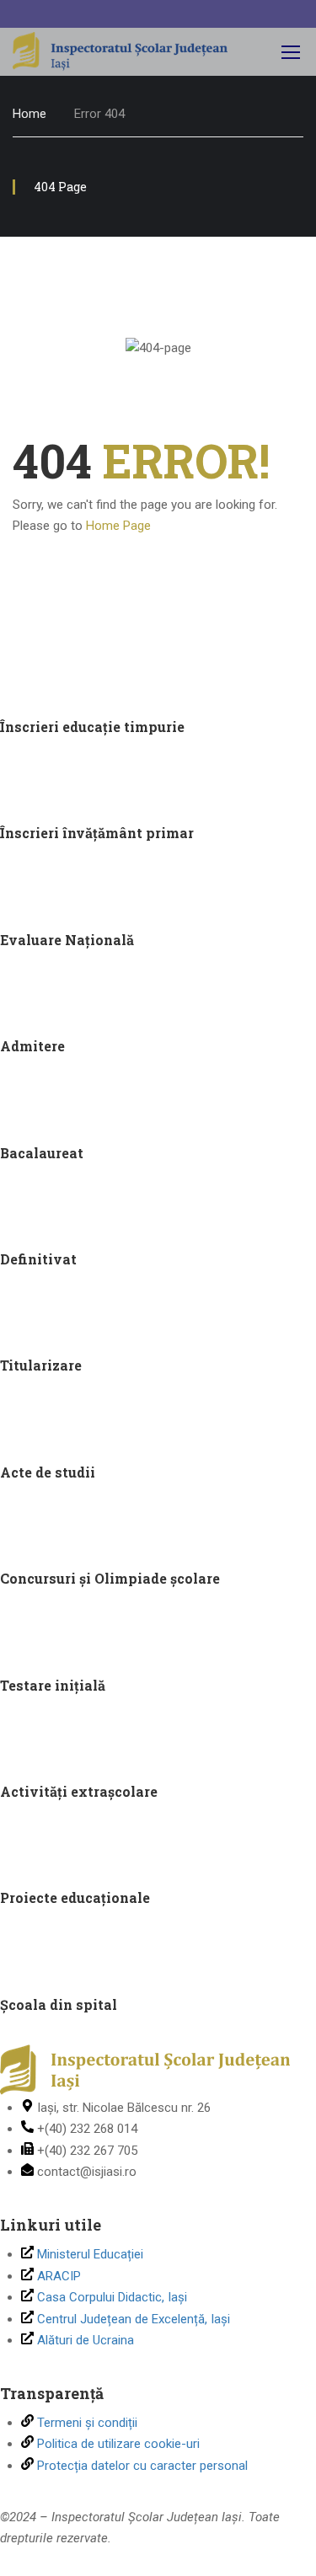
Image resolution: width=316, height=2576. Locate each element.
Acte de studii (48, 1472)
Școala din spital (59, 2004)
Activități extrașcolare (79, 1791)
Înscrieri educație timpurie (92, 727)
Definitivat (38, 1259)
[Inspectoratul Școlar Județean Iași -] (120, 52)
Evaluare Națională (67, 940)
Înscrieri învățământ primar (97, 833)
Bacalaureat (42, 1153)
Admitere (32, 1046)
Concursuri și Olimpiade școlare (110, 1578)
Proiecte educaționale (75, 1897)
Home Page (118, 526)
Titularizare (41, 1365)
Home (29, 114)
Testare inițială (53, 1685)
